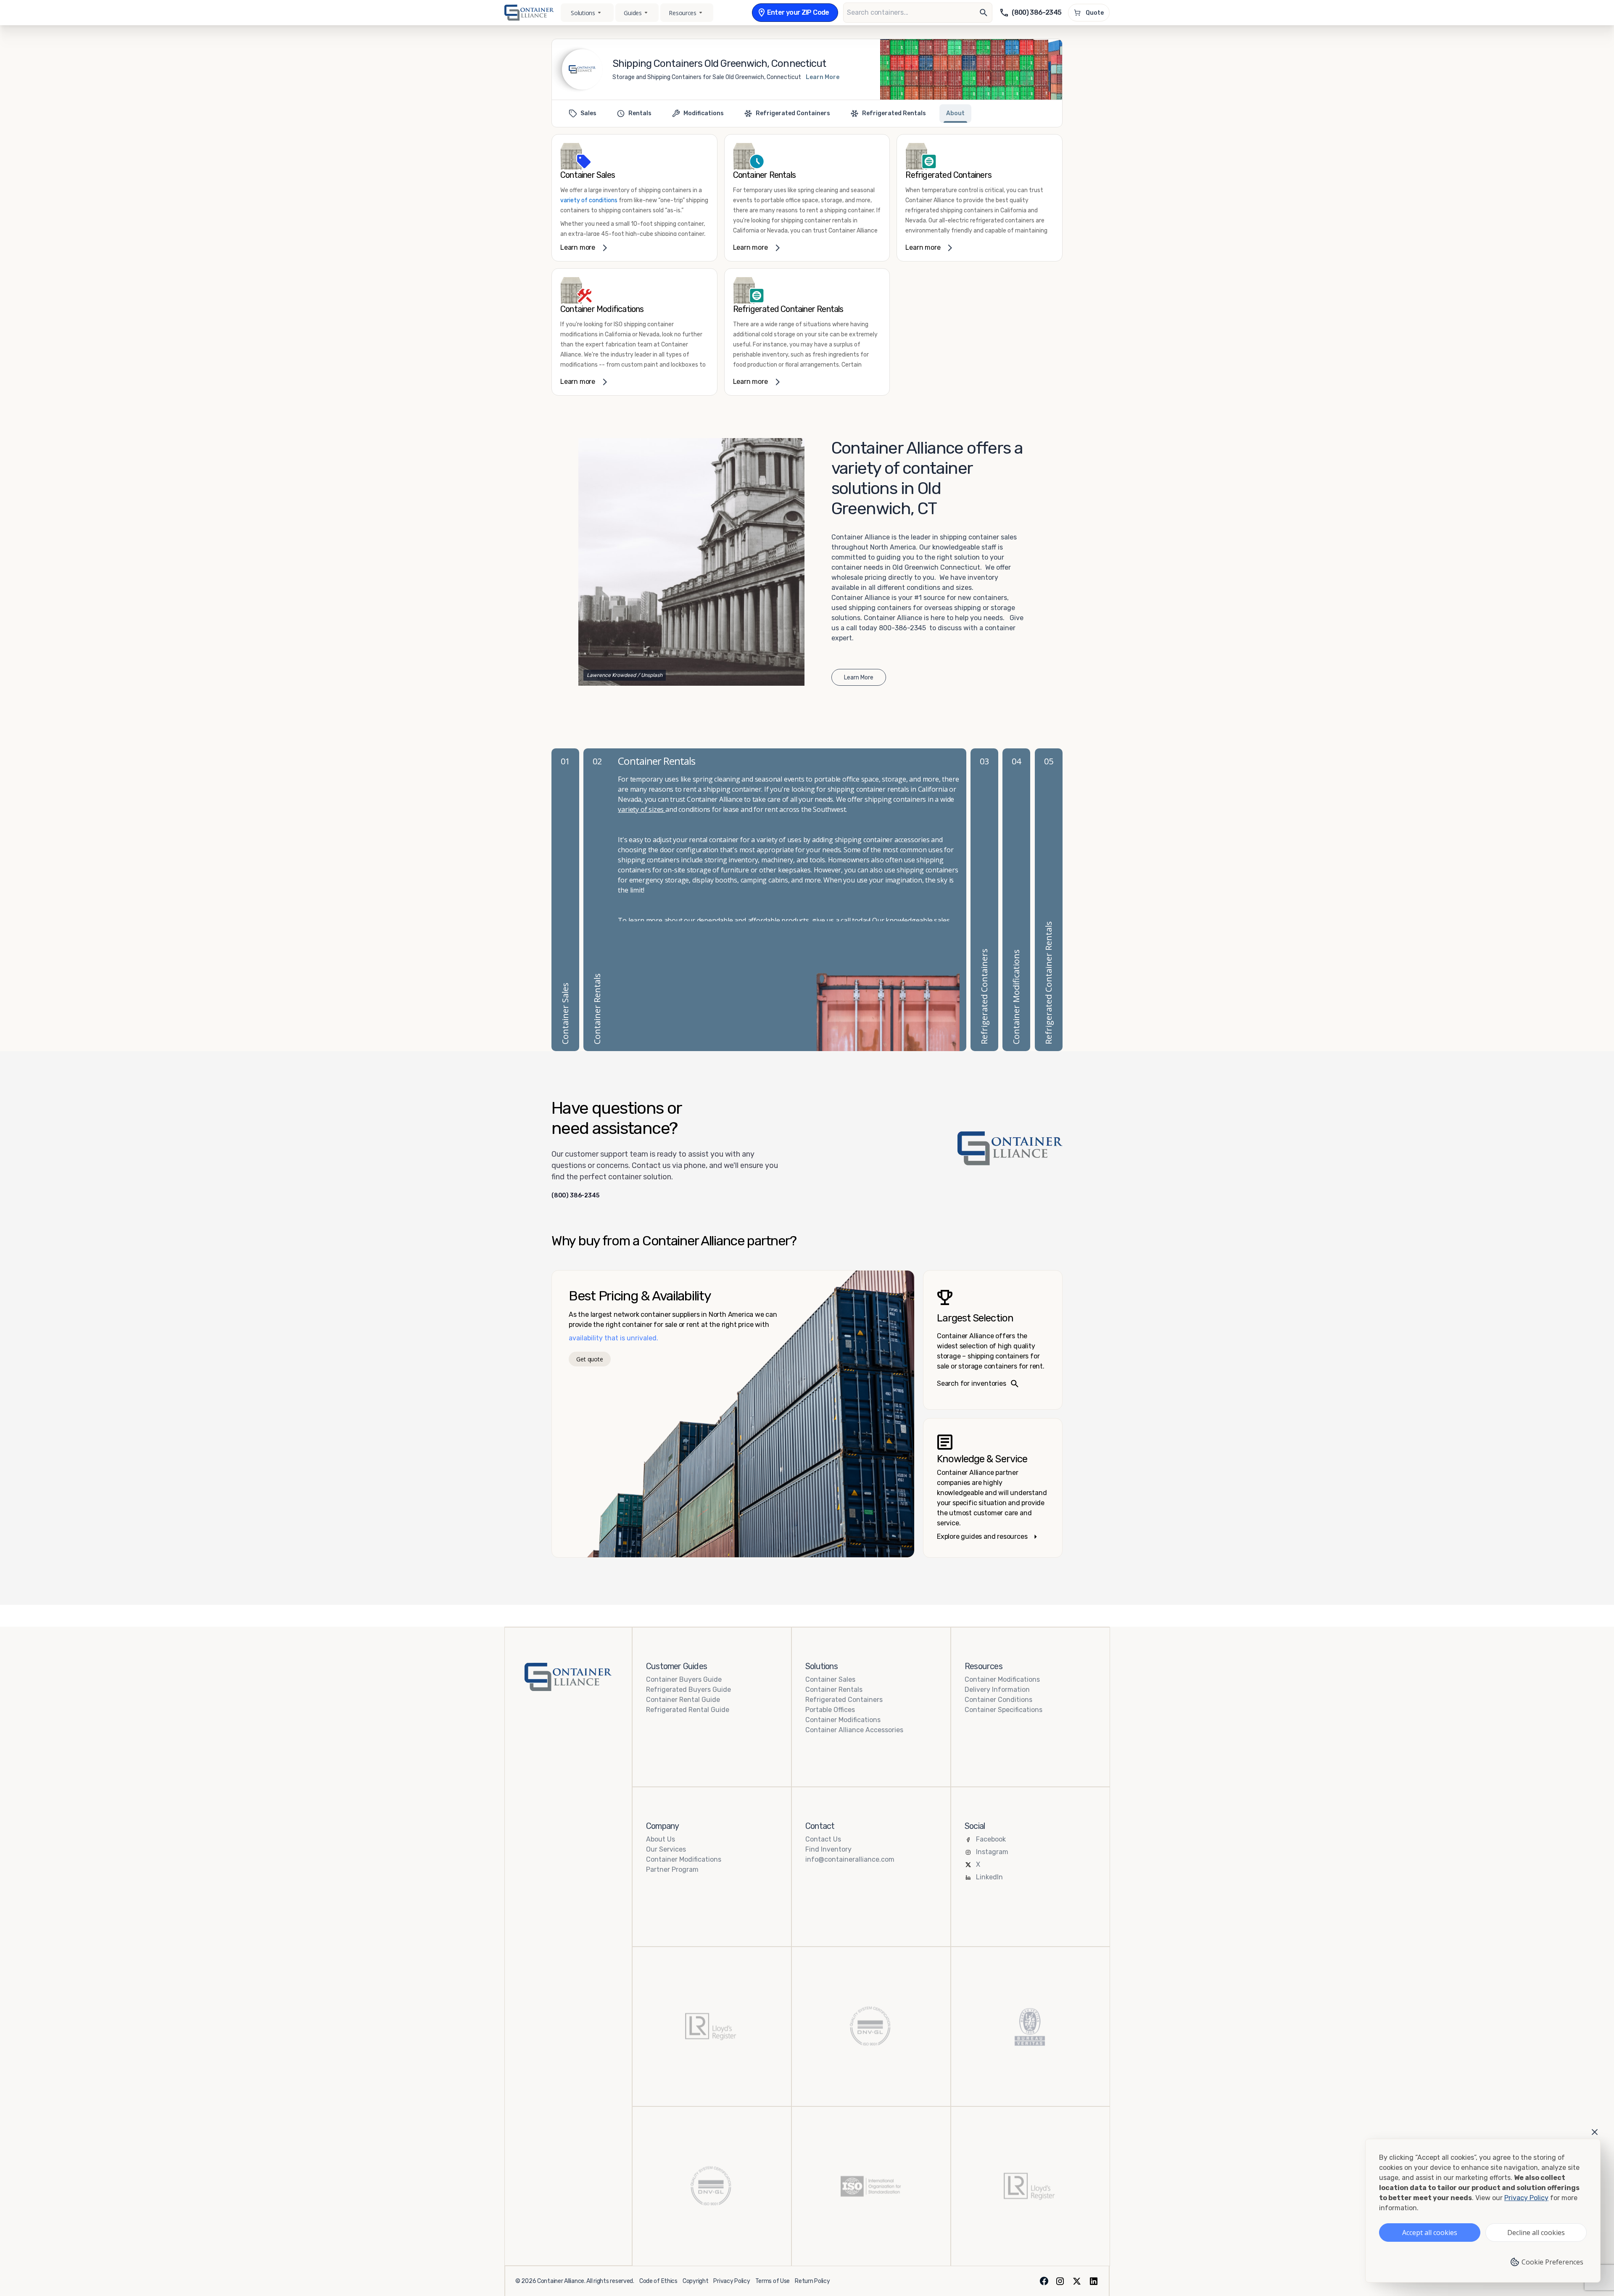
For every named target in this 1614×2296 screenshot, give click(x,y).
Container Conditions (998, 1700)
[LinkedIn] (1094, 2281)
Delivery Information (997, 1690)
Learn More (823, 77)
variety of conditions (589, 200)
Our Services (666, 1849)
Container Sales (830, 1679)
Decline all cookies (1536, 2233)
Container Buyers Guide (684, 1679)
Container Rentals (834, 1690)
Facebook (991, 1839)
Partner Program (672, 1869)
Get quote (589, 1359)
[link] (634, 198)
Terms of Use (773, 2281)
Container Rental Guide (683, 1700)
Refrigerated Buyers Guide (688, 1690)
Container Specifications (1003, 1710)
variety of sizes (642, 809)
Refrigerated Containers (844, 1700)
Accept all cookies (1430, 2233)
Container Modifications (843, 1720)
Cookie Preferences (1552, 2262)
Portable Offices (830, 1710)
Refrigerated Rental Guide (688, 1710)
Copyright (695, 2281)
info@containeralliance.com (850, 1859)
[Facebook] (1044, 2281)
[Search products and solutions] (984, 13)
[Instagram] (1060, 2281)
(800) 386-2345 (575, 1196)
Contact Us (823, 1839)
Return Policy (812, 2281)
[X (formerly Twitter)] (1077, 2281)
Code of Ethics (658, 2281)
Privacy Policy (732, 2281)
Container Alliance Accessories (854, 1730)
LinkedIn (989, 1877)
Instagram (992, 1852)
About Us (661, 1839)
